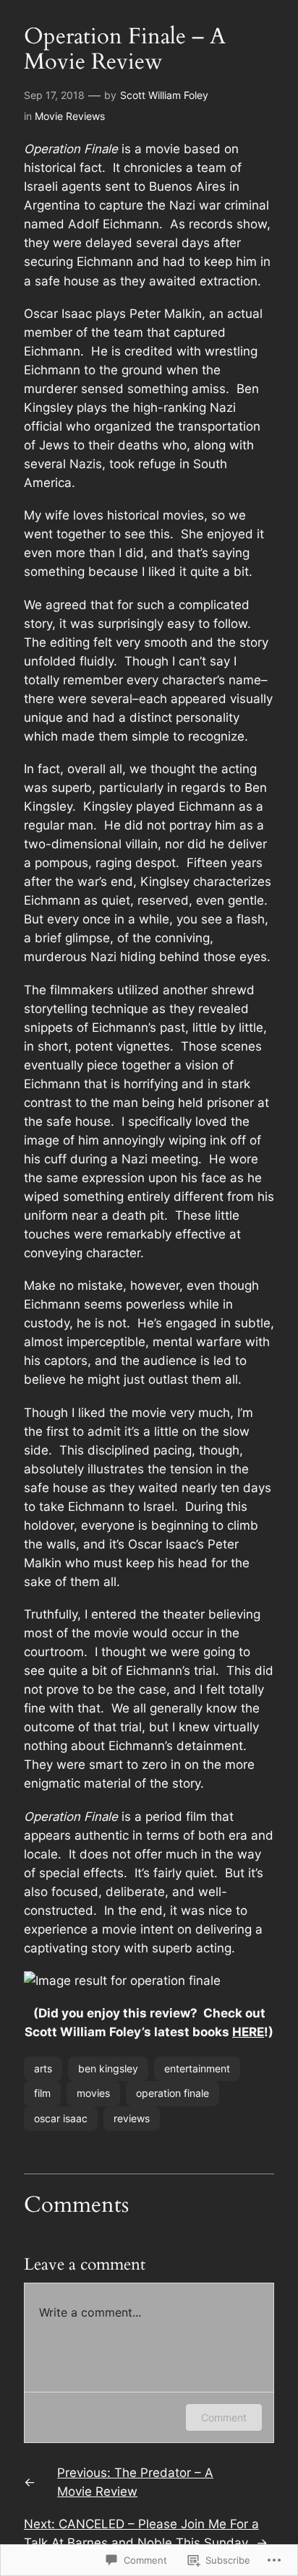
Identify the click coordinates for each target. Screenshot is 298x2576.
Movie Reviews (70, 116)
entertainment (197, 2068)
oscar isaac (61, 2118)
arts (43, 2068)
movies (93, 2093)
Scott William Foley (164, 95)
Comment (224, 2417)
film (42, 2093)
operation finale (173, 2093)
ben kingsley (108, 2068)
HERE (248, 2032)
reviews (132, 2118)
